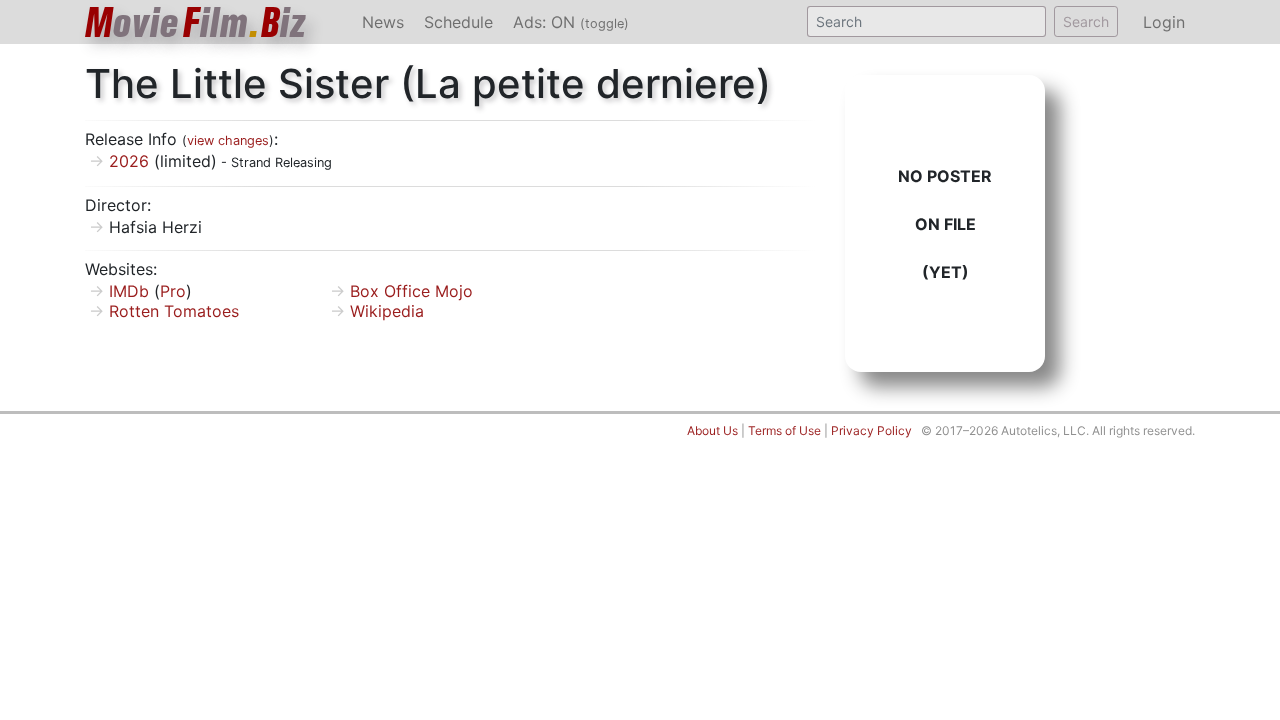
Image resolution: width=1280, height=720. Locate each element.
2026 (129, 161)
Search (1086, 21)
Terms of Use (784, 430)
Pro (173, 291)
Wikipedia (387, 311)
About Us (712, 430)
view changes (228, 140)
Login (1164, 22)
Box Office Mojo (411, 291)
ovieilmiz (196, 22)
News (383, 22)
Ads (571, 22)
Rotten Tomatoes (174, 311)
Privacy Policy (871, 430)
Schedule (458, 22)
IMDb (129, 291)
